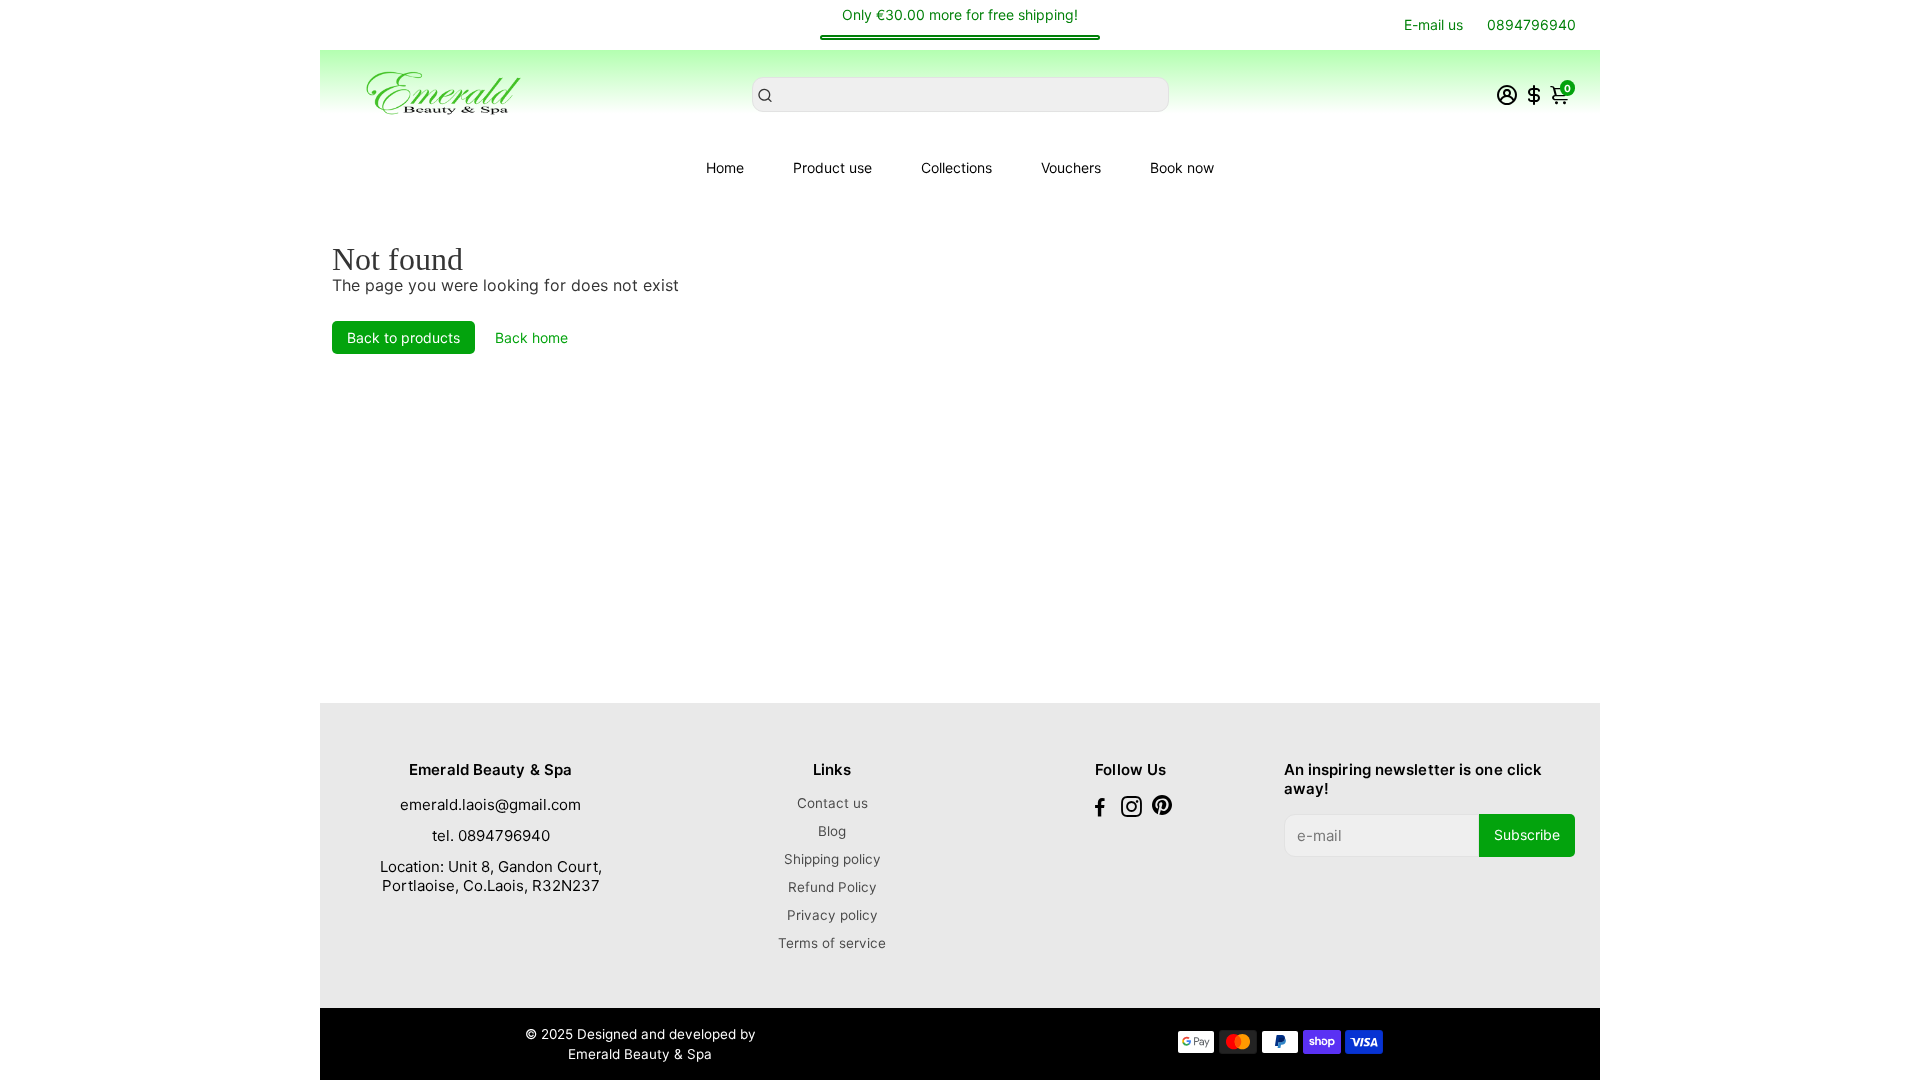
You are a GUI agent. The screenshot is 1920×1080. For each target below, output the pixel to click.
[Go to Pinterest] (1162, 809)
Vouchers (1071, 167)
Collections (956, 167)
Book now (1182, 167)
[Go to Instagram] (1131, 809)
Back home (531, 337)
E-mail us (1433, 24)
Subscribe (1527, 834)
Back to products (403, 337)
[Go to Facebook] (1100, 809)
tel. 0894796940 (491, 835)
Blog (832, 831)
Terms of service (832, 943)
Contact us (832, 803)
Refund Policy (832, 887)
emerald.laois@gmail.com (490, 804)
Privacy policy (832, 915)
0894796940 (1531, 24)
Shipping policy (832, 859)
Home (725, 167)
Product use (832, 167)
